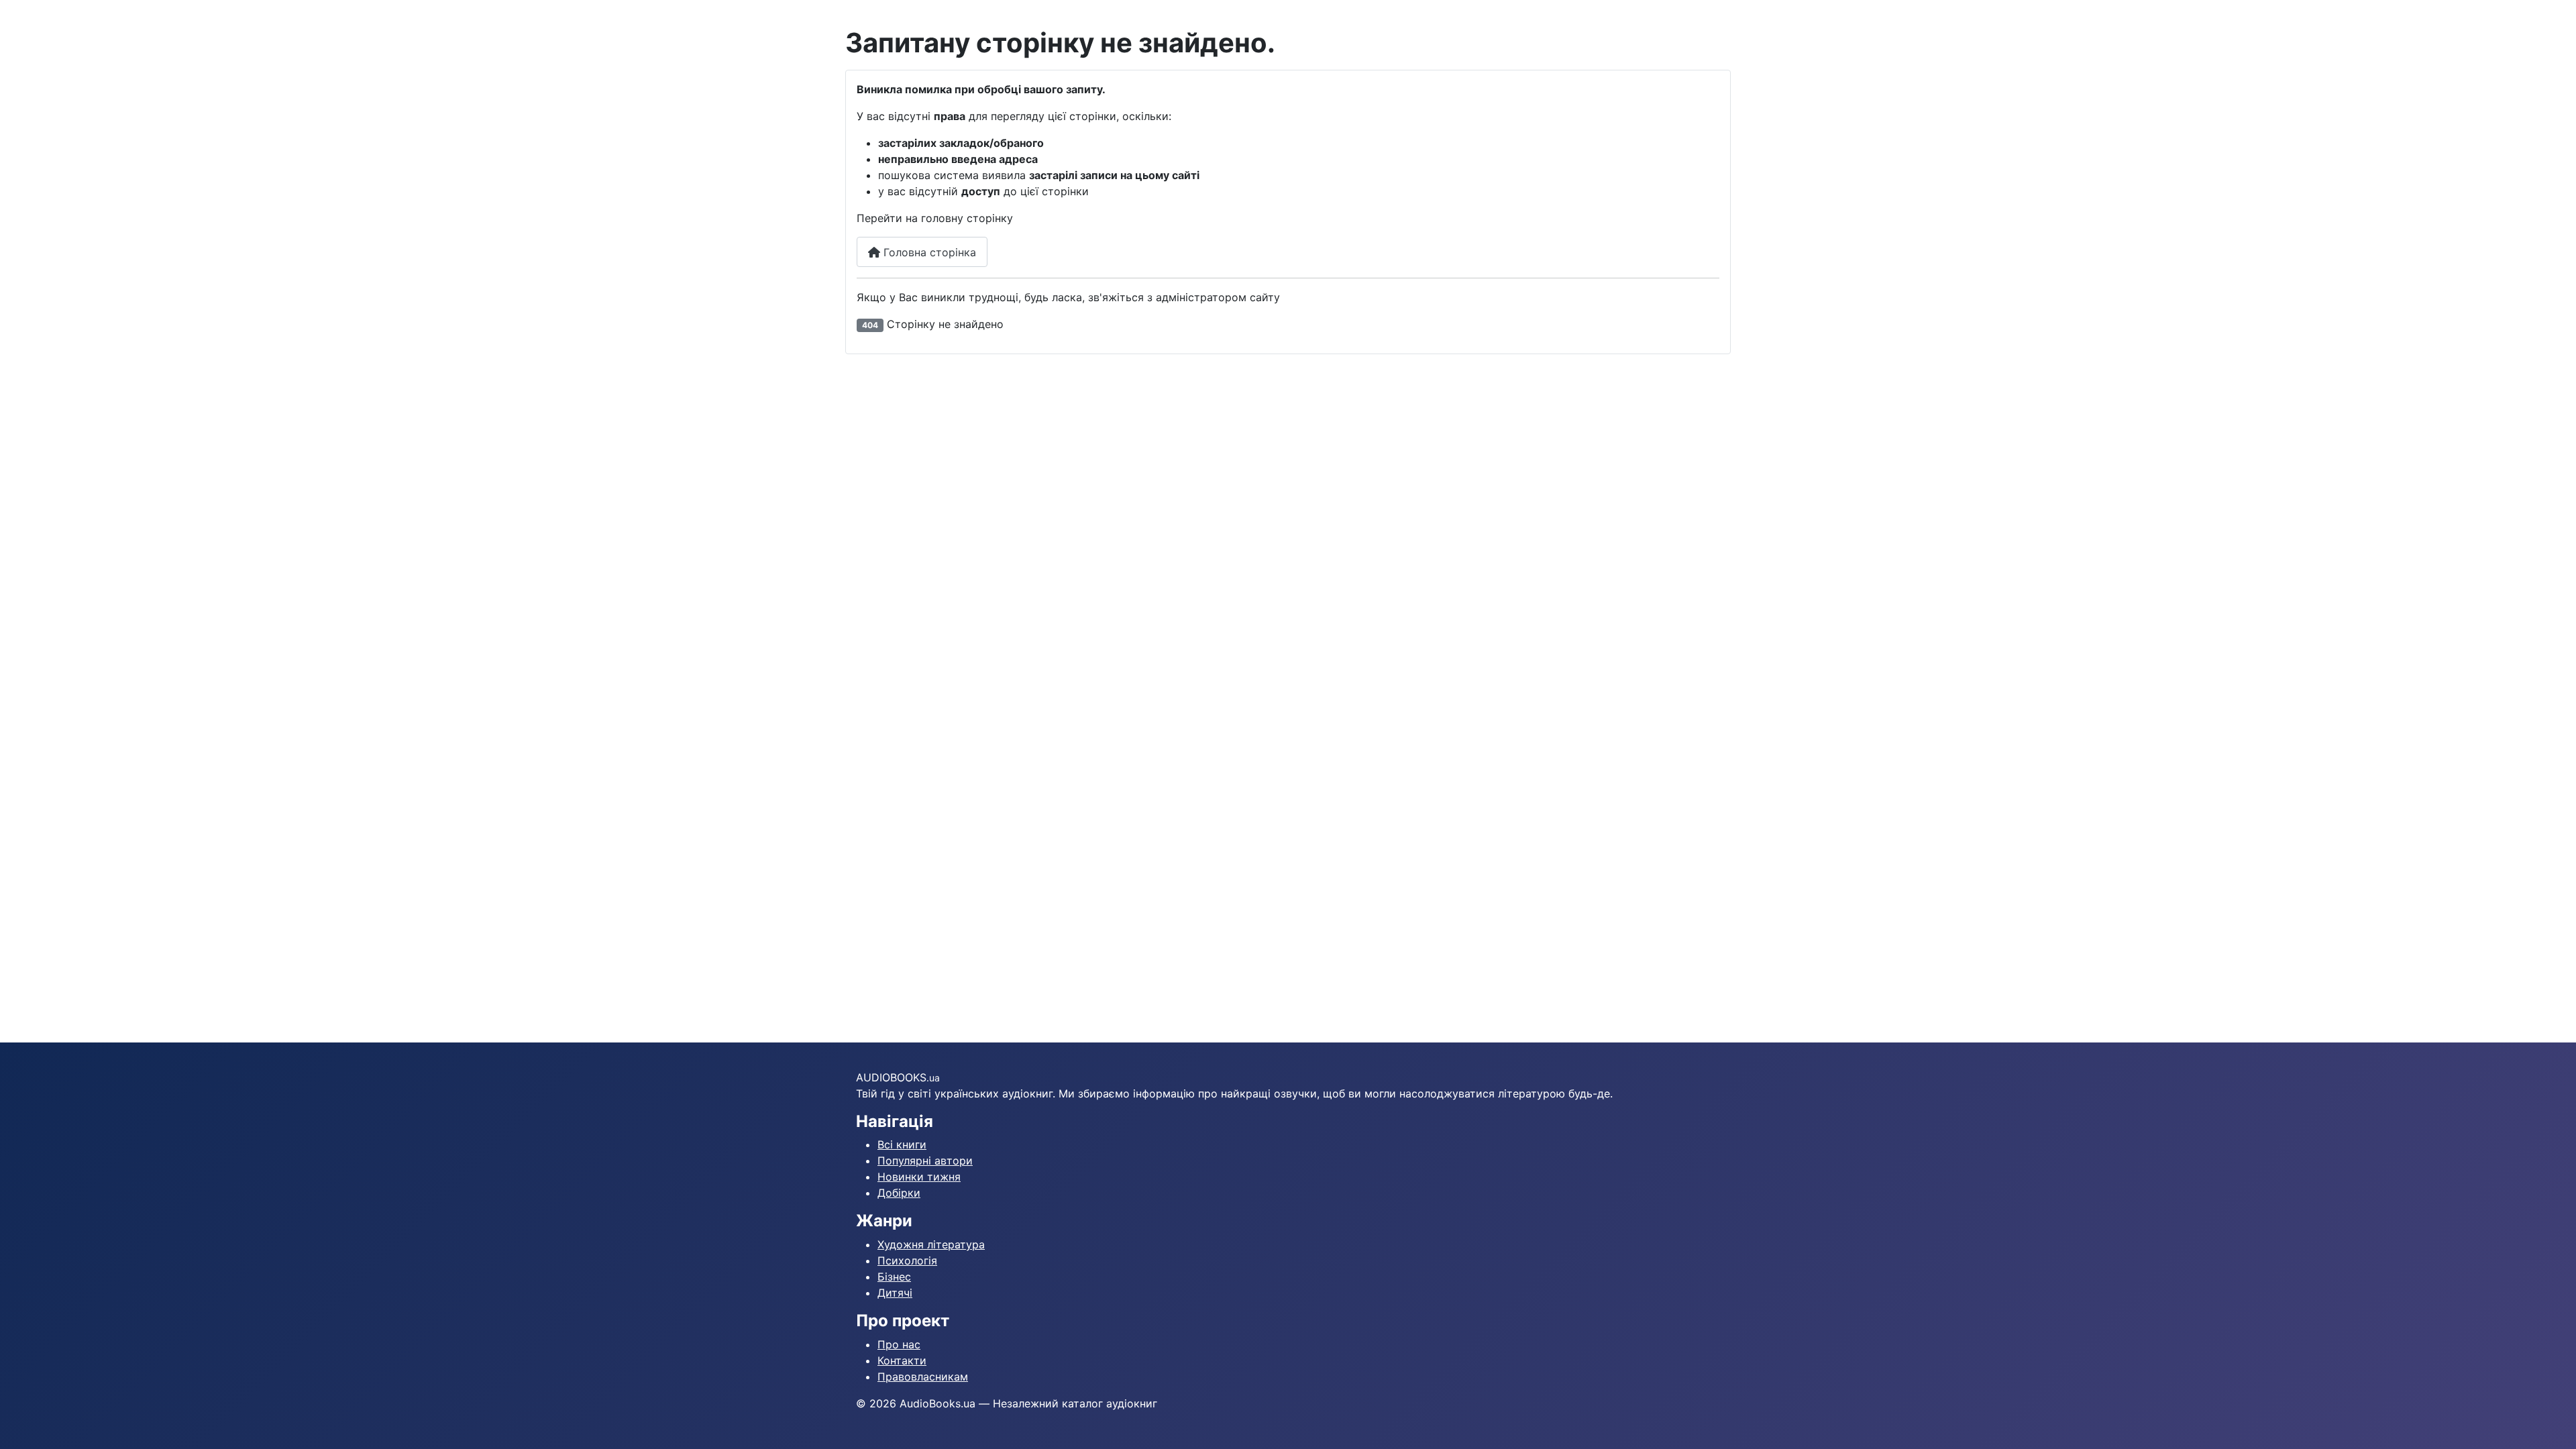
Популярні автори (925, 1161)
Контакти (902, 1360)
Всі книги (902, 1144)
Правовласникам (923, 1377)
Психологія (907, 1260)
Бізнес (894, 1277)
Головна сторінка (928, 252)
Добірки (899, 1193)
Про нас (899, 1344)
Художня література (931, 1244)
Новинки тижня (919, 1177)
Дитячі (895, 1293)
